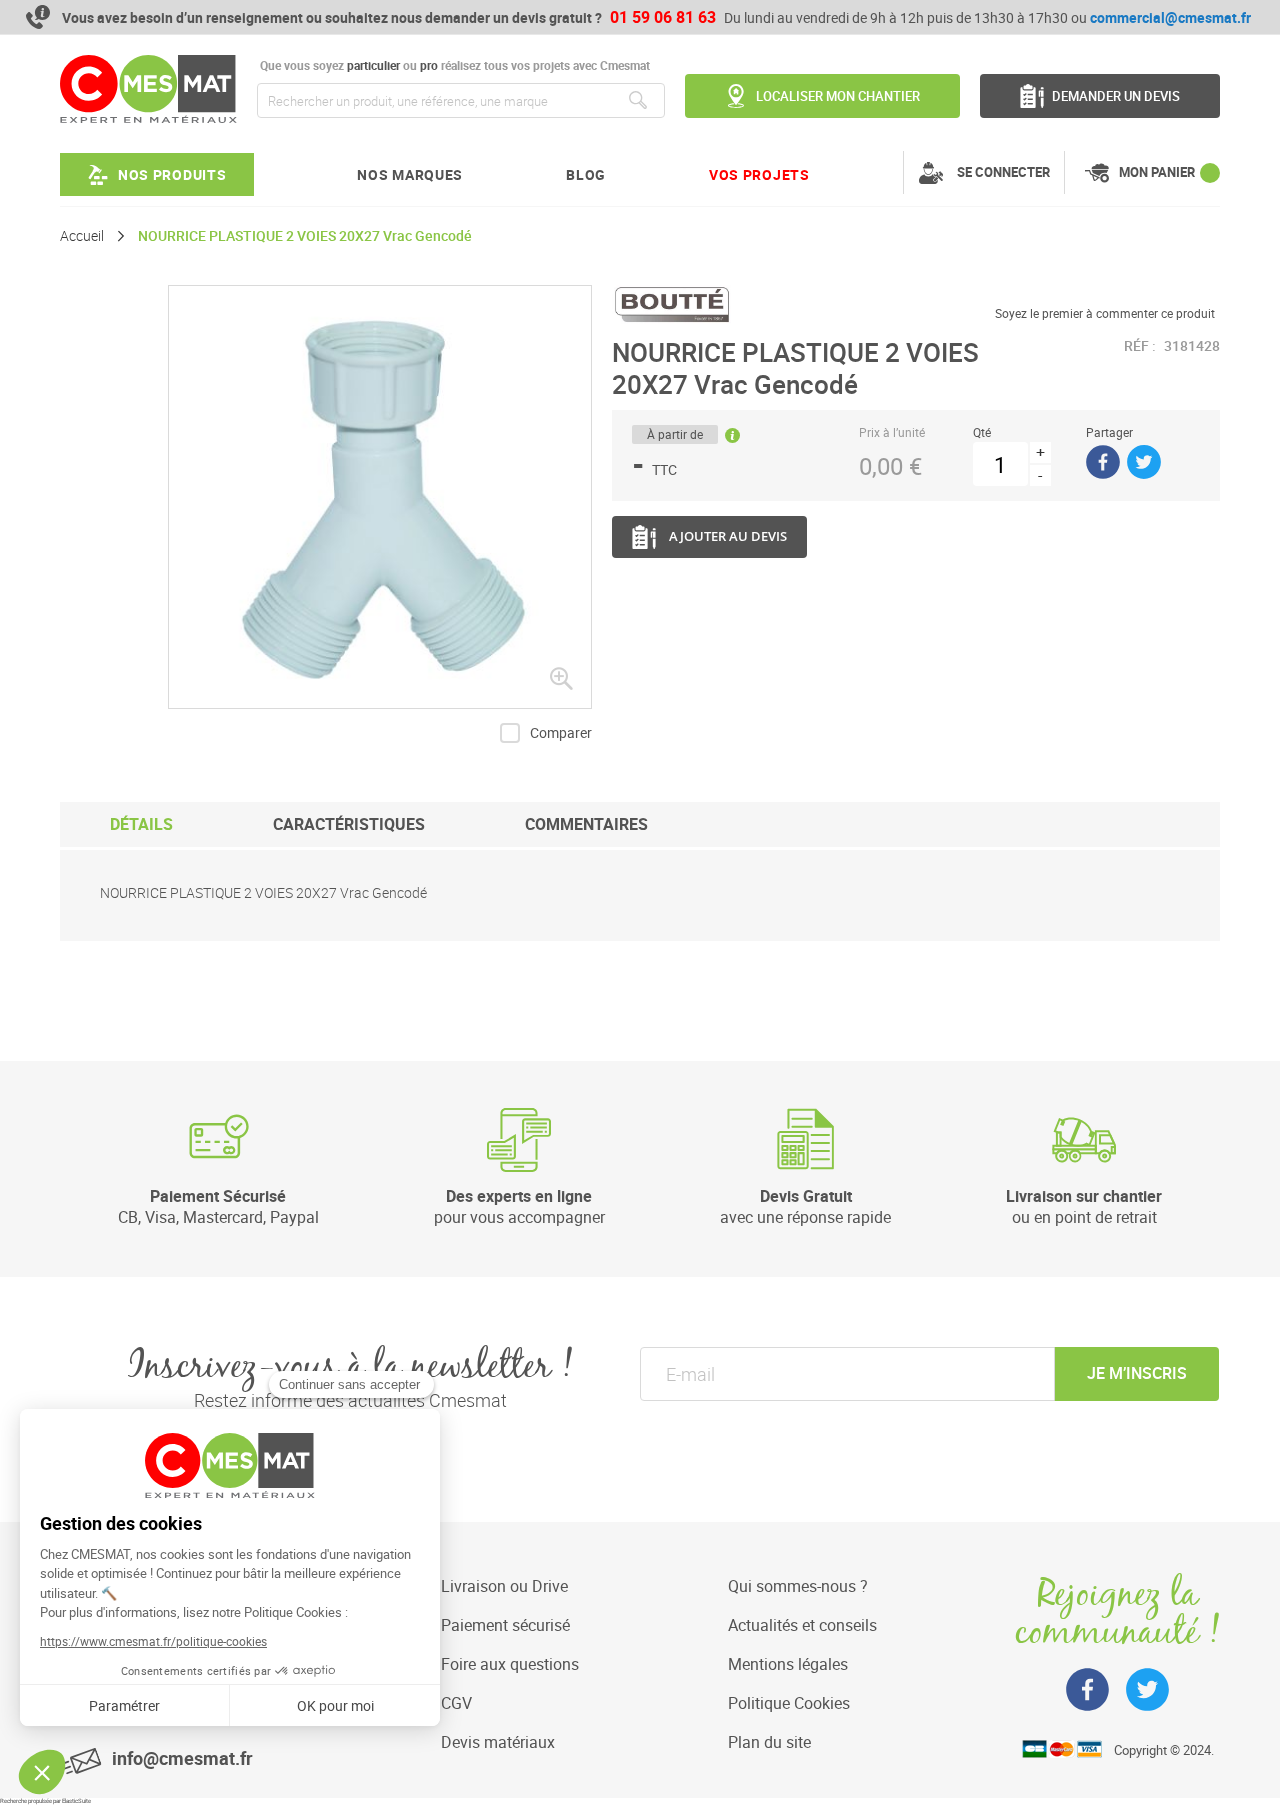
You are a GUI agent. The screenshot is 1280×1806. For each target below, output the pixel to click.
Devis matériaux (498, 1742)
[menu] (435, 174)
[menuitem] (157, 174)
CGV (456, 1703)
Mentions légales (788, 1664)
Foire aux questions (510, 1664)
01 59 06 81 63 (663, 17)
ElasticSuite (76, 1801)
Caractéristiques (349, 824)
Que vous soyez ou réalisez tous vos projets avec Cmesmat (453, 65)
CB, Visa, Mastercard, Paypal (218, 1206)
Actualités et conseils (802, 1625)
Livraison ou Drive (504, 1586)
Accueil (82, 236)
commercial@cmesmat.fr (1170, 17)
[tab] (141, 824)
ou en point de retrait (1084, 1206)
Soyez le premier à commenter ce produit (1105, 313)
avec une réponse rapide (805, 1206)
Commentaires (586, 824)
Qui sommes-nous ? (798, 1586)
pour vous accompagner (519, 1206)
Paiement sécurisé (505, 1625)
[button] (561, 678)
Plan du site (769, 1742)
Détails (141, 824)
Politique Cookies (789, 1703)
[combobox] (461, 100)
